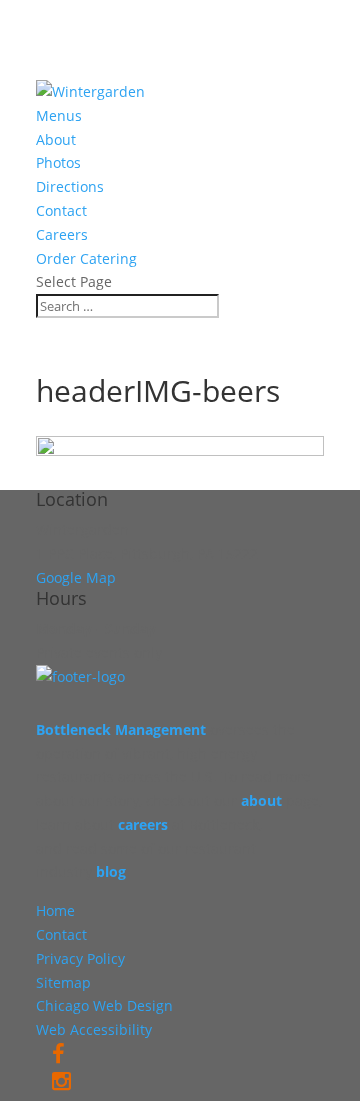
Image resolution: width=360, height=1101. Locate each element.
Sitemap (63, 982)
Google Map (76, 577)
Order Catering (86, 258)
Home (55, 910)
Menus (59, 115)
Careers (62, 234)
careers (143, 824)
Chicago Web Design (104, 1005)
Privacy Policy (80, 958)
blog (111, 871)
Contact (61, 210)
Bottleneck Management (121, 729)
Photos (58, 162)
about (261, 800)
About (56, 139)
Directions (70, 186)
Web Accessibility (94, 1029)
